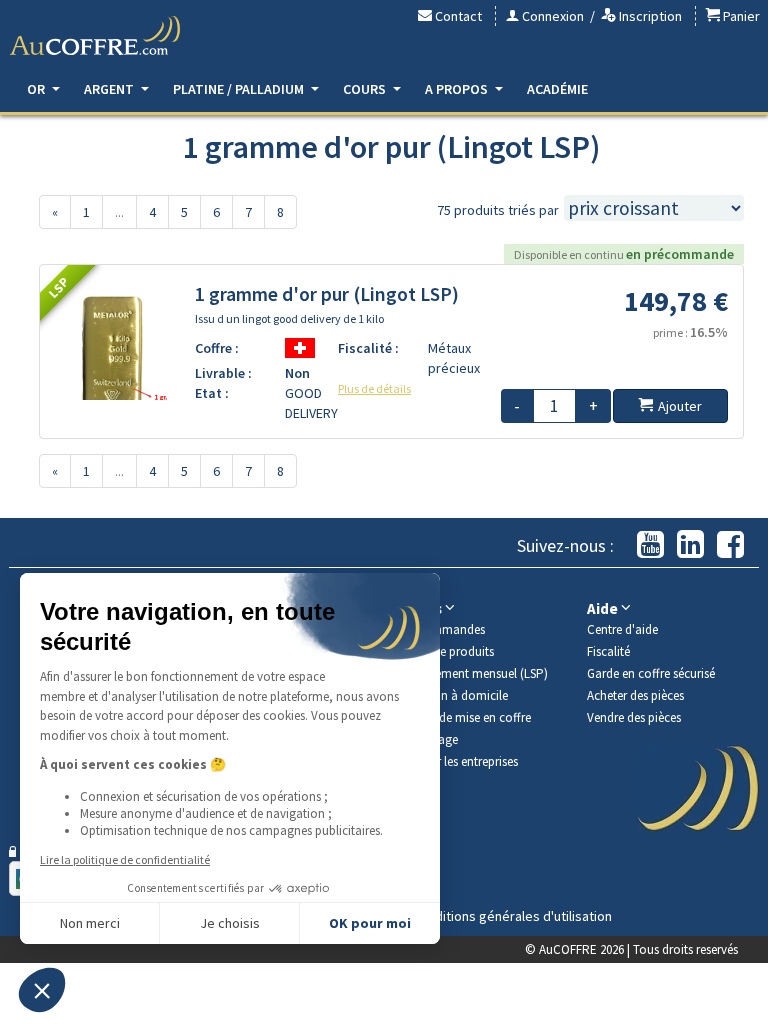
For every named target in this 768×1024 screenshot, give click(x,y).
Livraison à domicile (453, 695)
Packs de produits (446, 651)
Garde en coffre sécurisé (651, 673)
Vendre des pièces (634, 717)
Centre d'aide (622, 629)
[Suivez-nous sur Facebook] (730, 545)
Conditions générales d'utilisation (512, 916)
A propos (458, 89)
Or (37, 89)
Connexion (551, 16)
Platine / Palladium (240, 89)
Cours (366, 89)
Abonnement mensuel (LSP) (473, 673)
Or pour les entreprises (458, 761)
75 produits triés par (498, 210)
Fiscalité (608, 651)
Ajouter (680, 406)
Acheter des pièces (635, 695)
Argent (110, 89)
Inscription (649, 16)
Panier (740, 16)
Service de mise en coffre (465, 717)
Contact (457, 16)
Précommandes (442, 629)
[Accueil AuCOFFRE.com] (95, 36)
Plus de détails (374, 388)
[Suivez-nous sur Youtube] (650, 545)
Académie (557, 89)
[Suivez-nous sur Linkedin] (690, 545)
